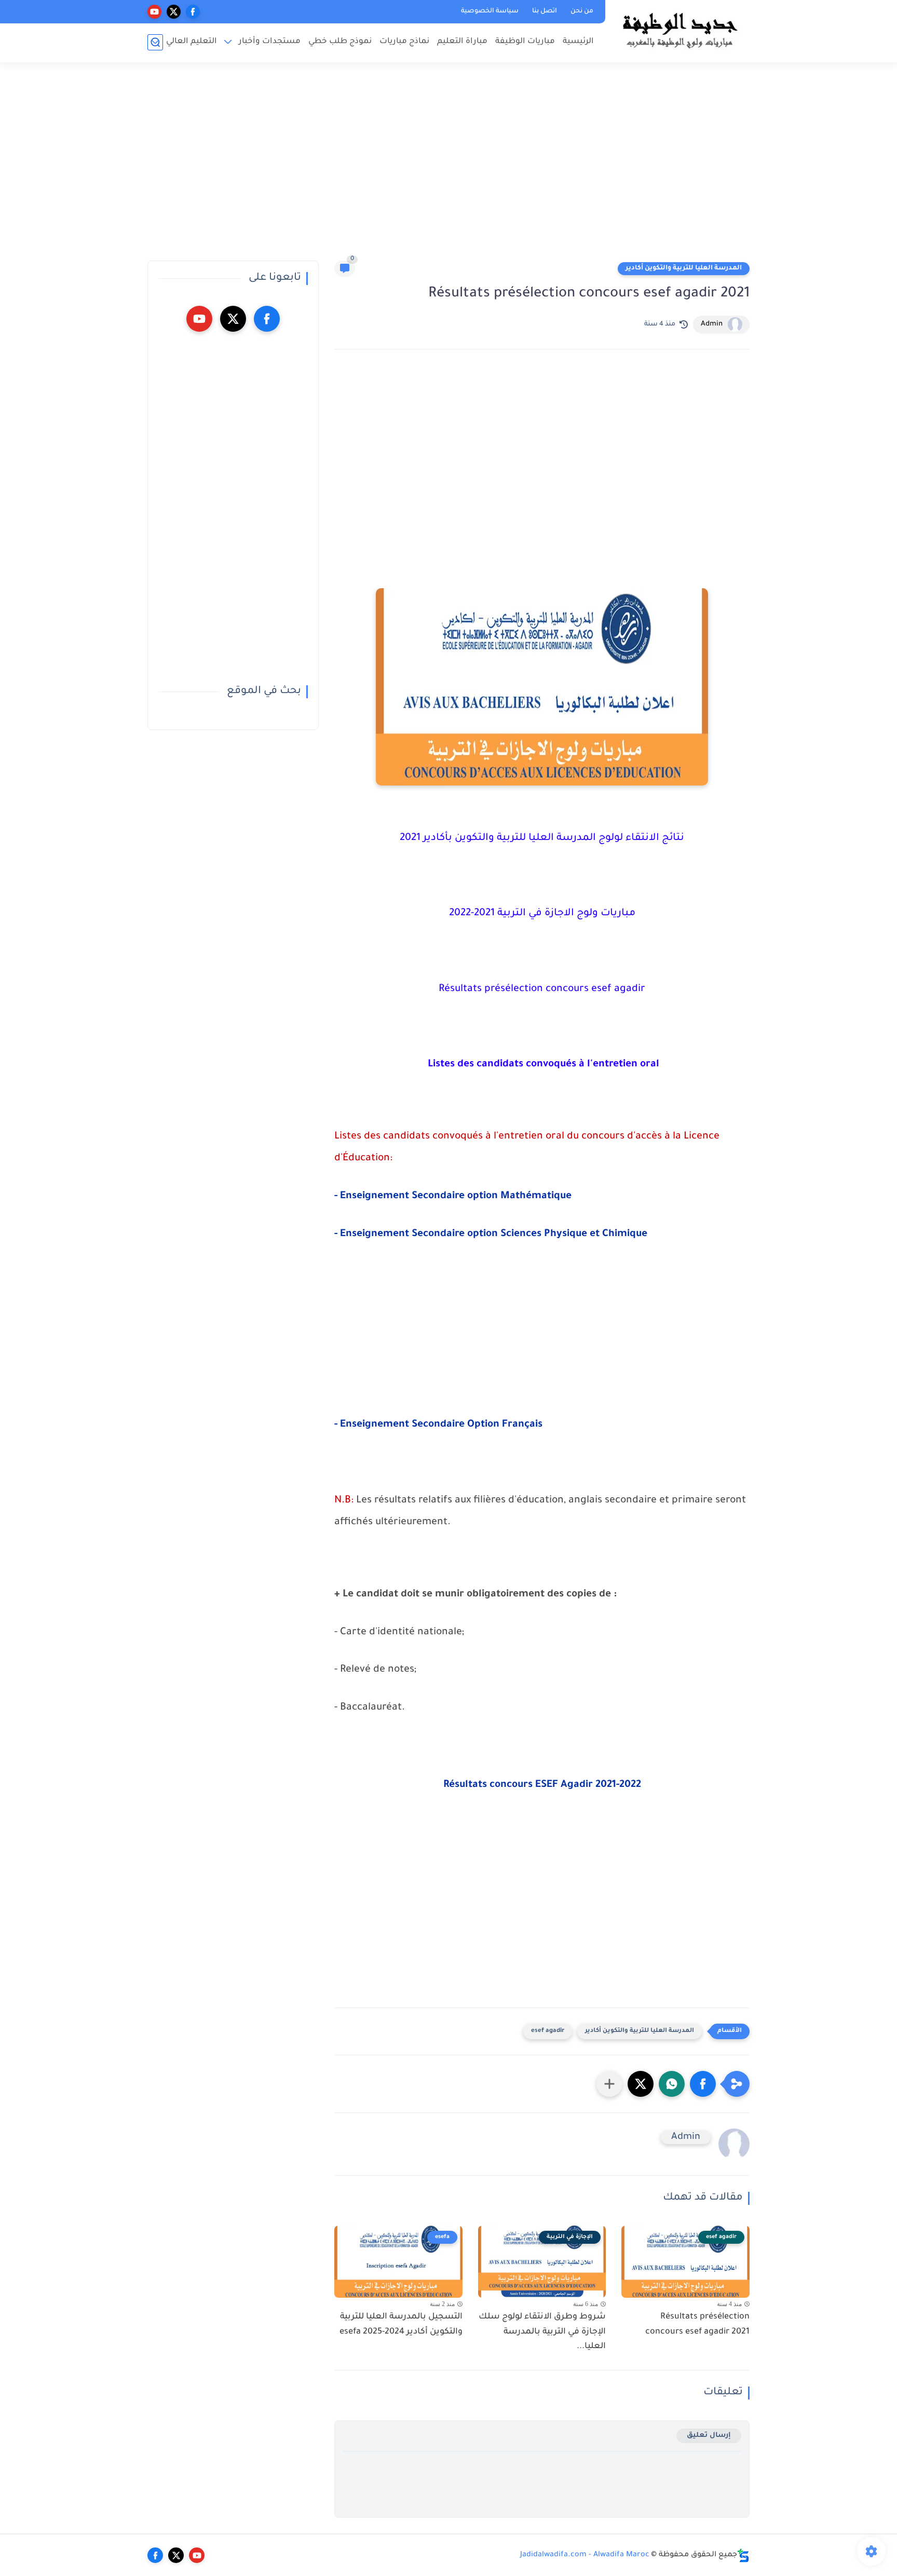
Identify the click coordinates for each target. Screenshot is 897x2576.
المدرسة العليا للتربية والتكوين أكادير (684, 268)
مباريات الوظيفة (525, 42)
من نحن (582, 11)
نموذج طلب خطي (340, 42)
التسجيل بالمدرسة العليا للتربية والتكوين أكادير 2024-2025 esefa (401, 2324)
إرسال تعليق (709, 2436)
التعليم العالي (192, 42)
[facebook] (193, 12)
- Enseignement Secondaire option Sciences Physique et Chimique (491, 1235)
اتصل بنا (545, 11)
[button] (703, 2084)
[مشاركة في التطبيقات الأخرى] (609, 2084)
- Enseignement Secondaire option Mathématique (453, 1197)
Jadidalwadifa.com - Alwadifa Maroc (585, 2555)
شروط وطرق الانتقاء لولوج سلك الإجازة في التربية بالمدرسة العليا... (542, 2332)
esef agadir (548, 2031)
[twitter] (174, 12)
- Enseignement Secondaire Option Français (438, 1425)
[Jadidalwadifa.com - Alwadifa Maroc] (679, 30)
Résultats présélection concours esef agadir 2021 (697, 2324)
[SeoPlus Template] (743, 2555)
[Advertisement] (448, 166)
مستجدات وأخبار (270, 42)
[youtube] (154, 12)
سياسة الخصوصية (490, 11)
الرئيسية (578, 42)
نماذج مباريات (404, 42)
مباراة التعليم (462, 42)
